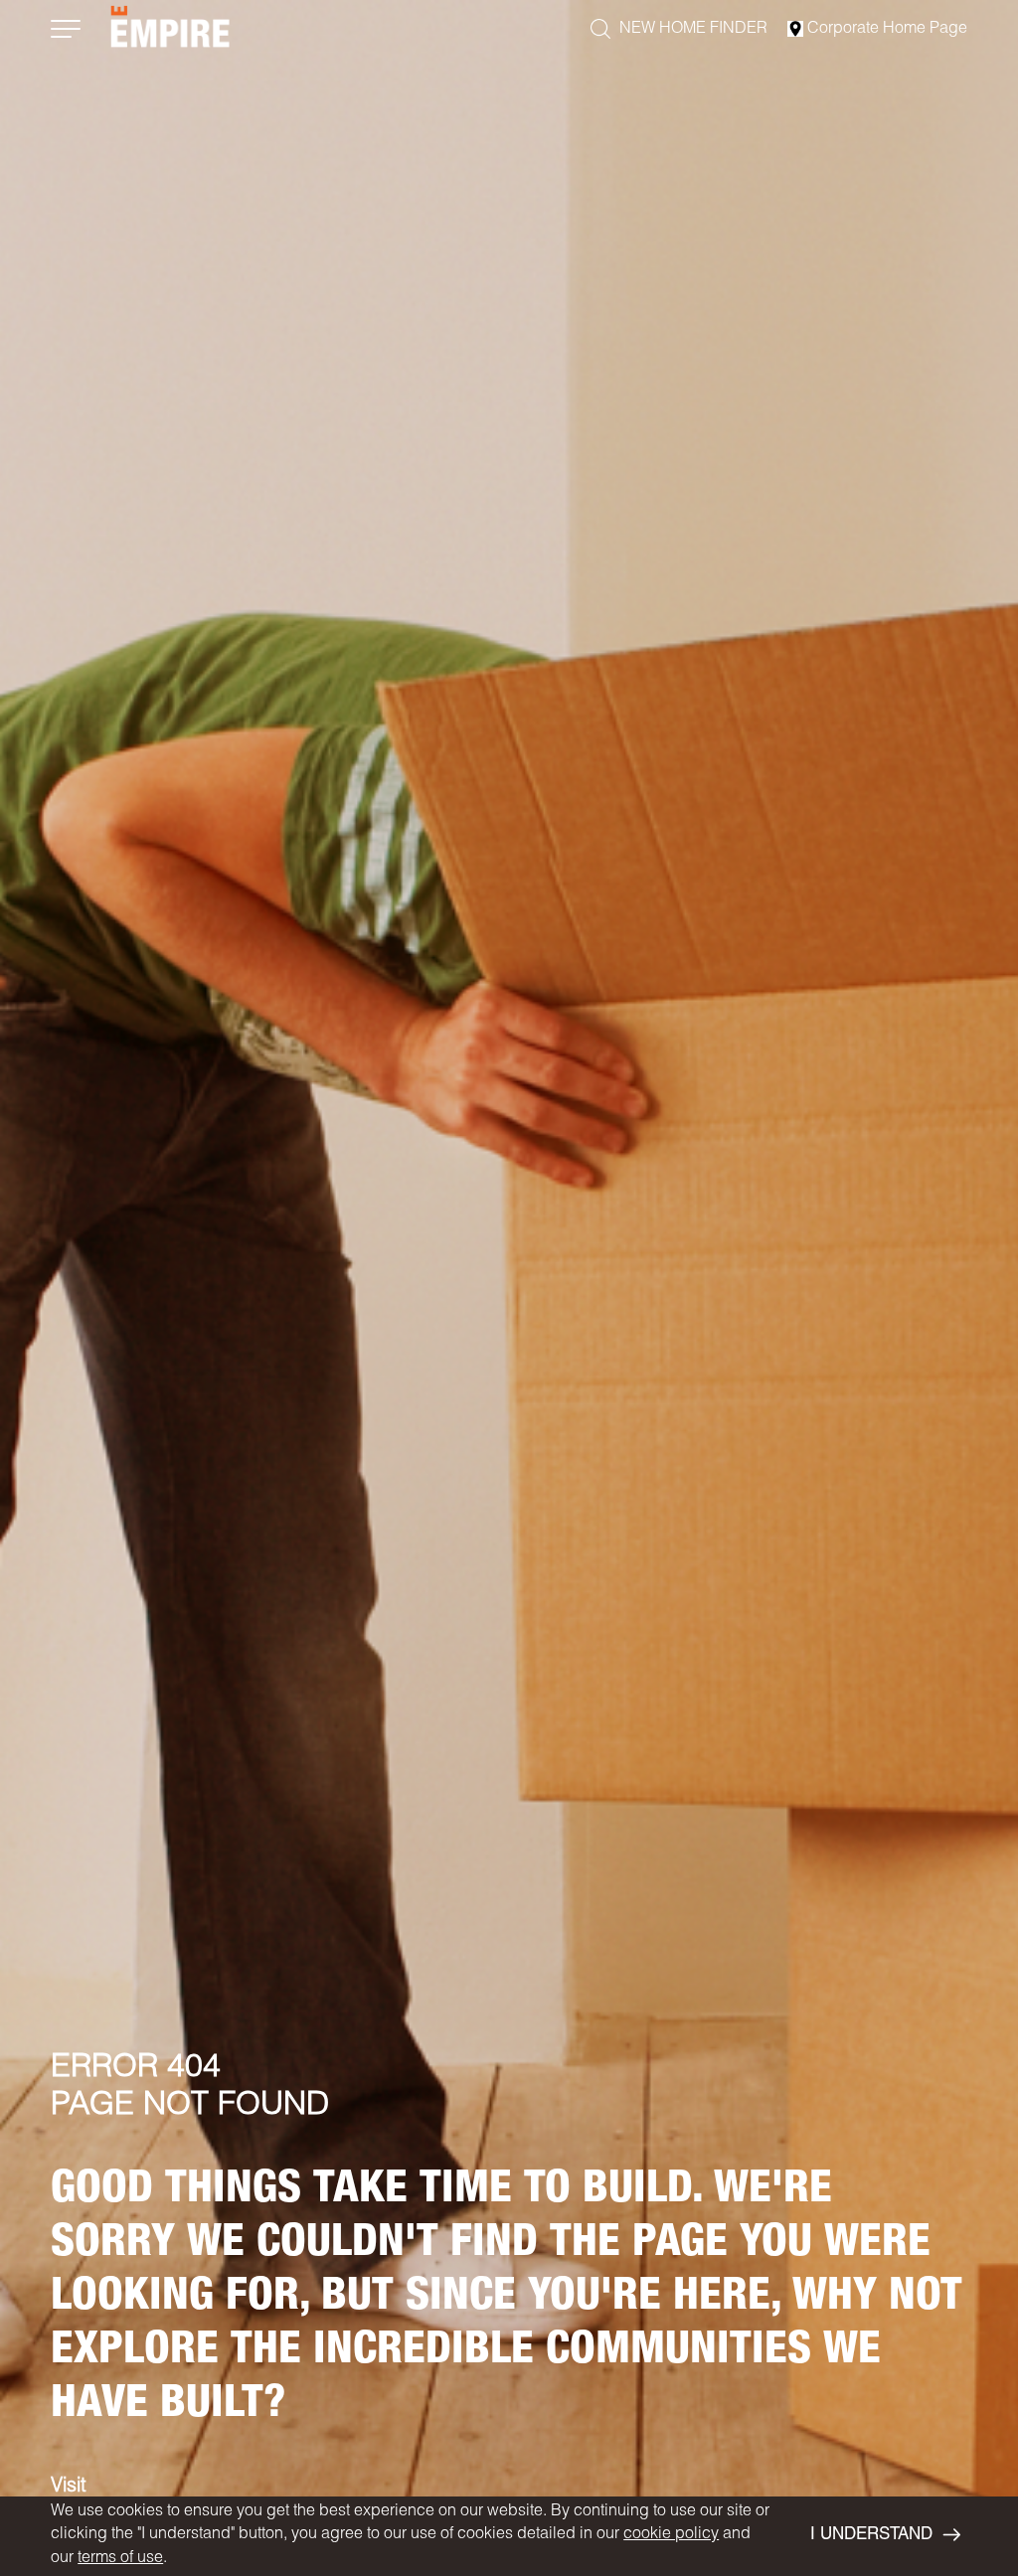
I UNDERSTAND (871, 2536)
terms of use (120, 2559)
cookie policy (671, 2535)
